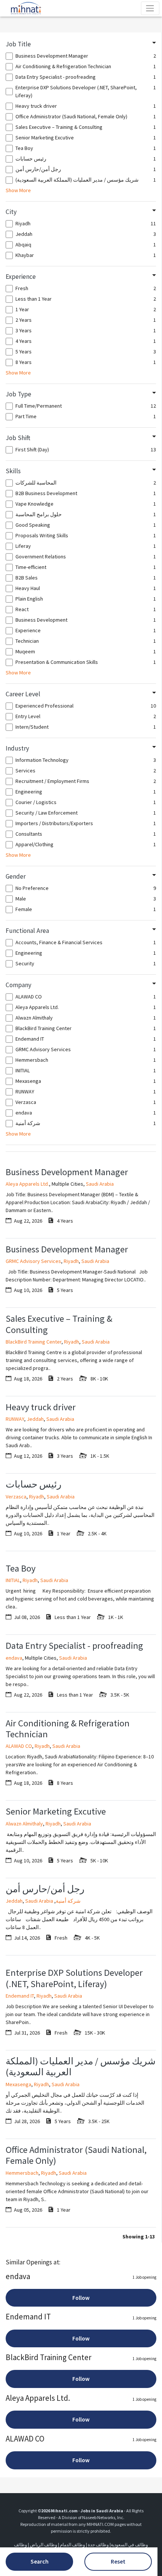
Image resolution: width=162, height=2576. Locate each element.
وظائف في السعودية (129, 2545)
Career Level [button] (23, 694)
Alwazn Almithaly (24, 1824)
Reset (118, 2561)
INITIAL (13, 1580)
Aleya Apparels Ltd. (27, 1184)
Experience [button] (21, 277)
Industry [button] (17, 748)
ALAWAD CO (19, 1746)
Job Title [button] (18, 44)
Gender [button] (16, 876)
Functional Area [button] (27, 931)
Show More (18, 190)
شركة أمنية (68, 1901)
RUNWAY (15, 1419)
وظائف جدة (98, 2545)
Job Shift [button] (18, 438)
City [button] (11, 212)
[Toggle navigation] (150, 8)
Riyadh (71, 1261)
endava (14, 1658)
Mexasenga (18, 2084)
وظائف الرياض (44, 2545)
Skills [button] (13, 471)
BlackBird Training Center (34, 1342)
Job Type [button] (18, 394)
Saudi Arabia (100, 1184)
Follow (81, 2298)
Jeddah (35, 1419)
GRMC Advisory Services (33, 1261)
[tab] (81, 44)
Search (40, 2561)
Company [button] (18, 985)
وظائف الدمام (73, 2545)
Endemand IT (20, 1996)
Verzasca (16, 1497)
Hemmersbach (22, 2173)
